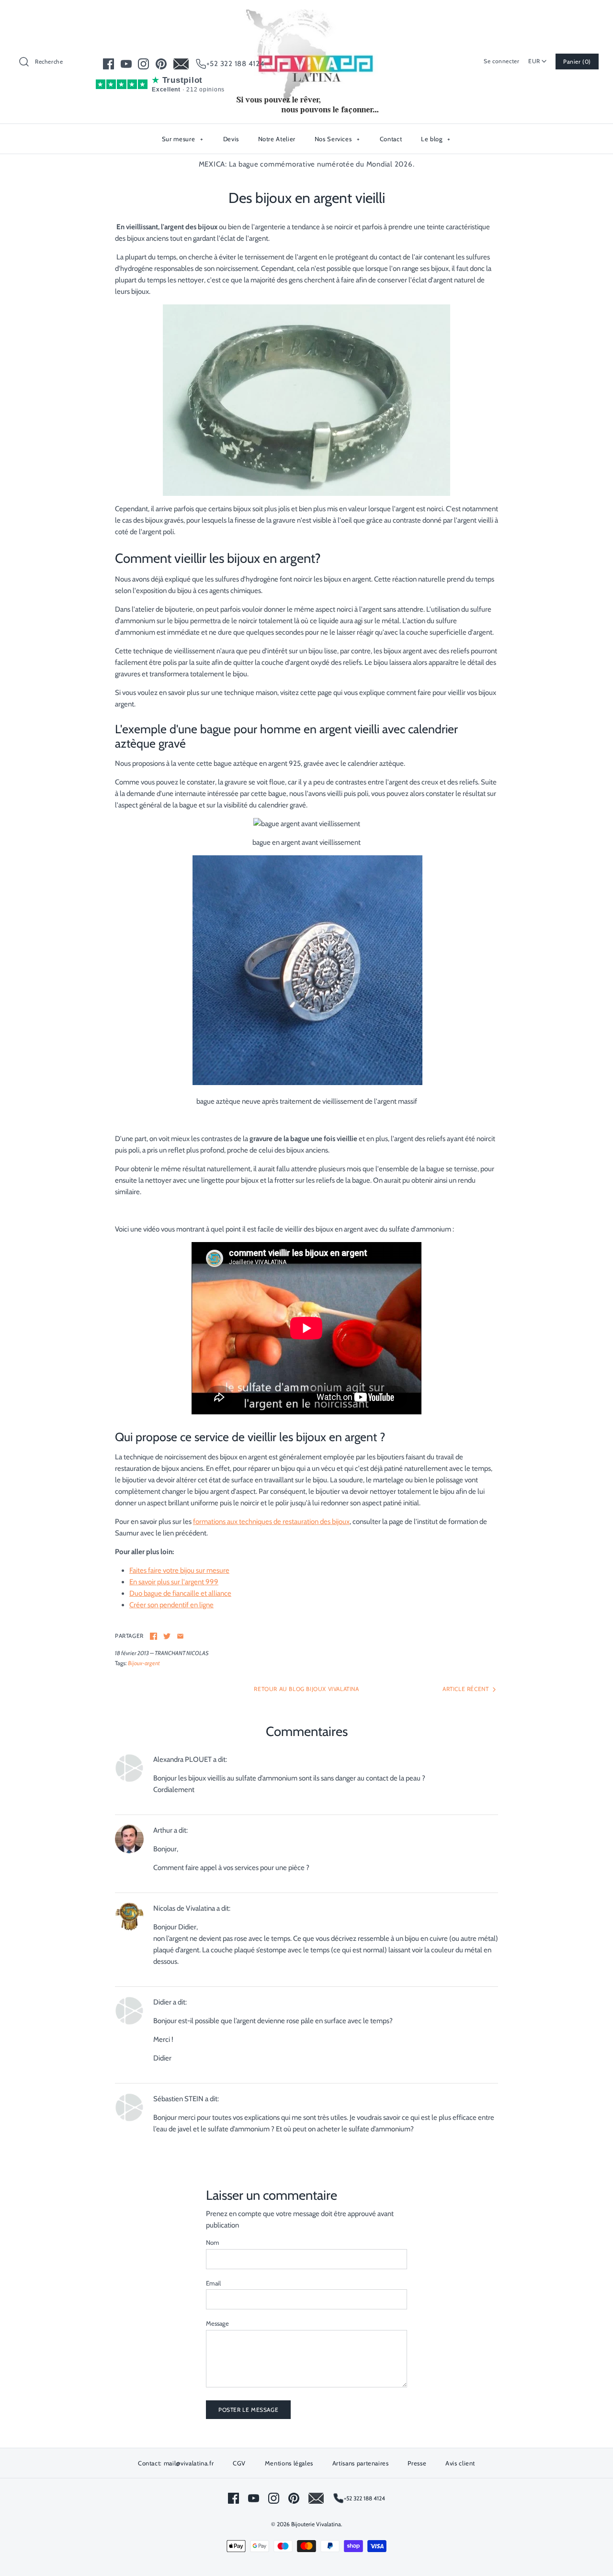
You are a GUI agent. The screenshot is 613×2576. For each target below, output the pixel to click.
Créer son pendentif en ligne (171, 1605)
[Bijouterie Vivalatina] (306, 15)
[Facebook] (108, 64)
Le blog (436, 139)
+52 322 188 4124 (236, 64)
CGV (239, 2463)
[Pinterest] (161, 64)
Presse (417, 2463)
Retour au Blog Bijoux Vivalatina (306, 1689)
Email (213, 2283)
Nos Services (337, 139)
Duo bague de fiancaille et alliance (180, 1593)
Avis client (460, 2463)
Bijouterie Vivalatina (316, 2524)
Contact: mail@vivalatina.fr (176, 2463)
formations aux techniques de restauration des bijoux (271, 1522)
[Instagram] (143, 64)
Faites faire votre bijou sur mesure (179, 1570)
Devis (231, 139)
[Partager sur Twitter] (167, 1636)
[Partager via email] (180, 1636)
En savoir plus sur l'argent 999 (174, 1582)
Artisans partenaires (361, 2463)
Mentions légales (289, 2463)
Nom (213, 2242)
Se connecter (501, 61)
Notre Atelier (277, 139)
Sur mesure (182, 139)
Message (217, 2323)
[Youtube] (126, 64)
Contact (391, 139)
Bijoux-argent (144, 1663)
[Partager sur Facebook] (153, 1636)
